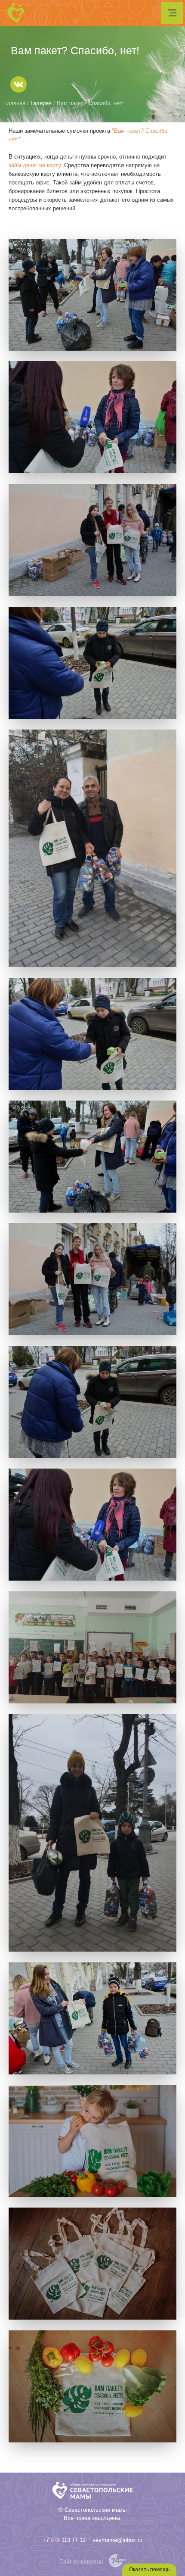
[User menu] (172, 13)
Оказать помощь (149, 2570)
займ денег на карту (35, 165)
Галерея (41, 103)
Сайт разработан (81, 2562)
